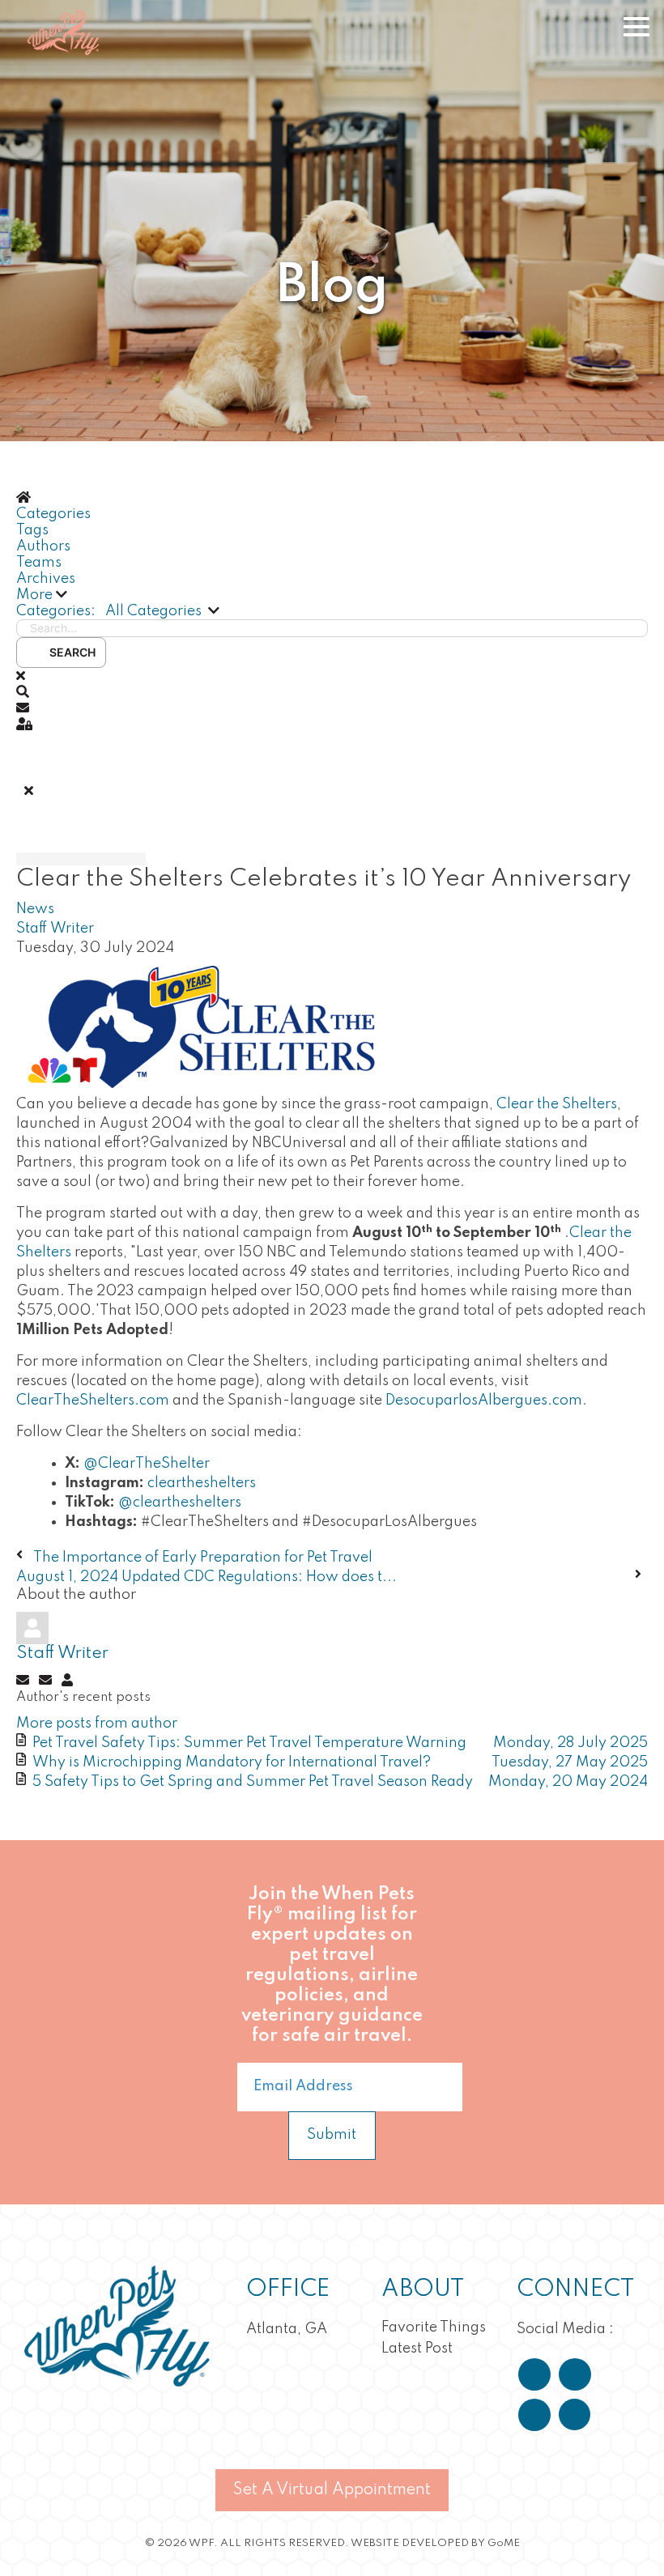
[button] (332, 595)
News (35, 909)
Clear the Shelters (557, 1104)
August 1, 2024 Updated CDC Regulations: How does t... (206, 1577)
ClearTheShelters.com (93, 1401)
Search (70, 652)
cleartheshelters (202, 1483)
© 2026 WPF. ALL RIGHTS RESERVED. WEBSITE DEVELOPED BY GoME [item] (332, 2543)
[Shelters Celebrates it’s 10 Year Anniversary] (202, 1026)
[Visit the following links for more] (534, 2374)
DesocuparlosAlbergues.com (484, 1401)
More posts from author (97, 1724)
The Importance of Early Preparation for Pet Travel (203, 1558)
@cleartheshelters (180, 1503)
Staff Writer (55, 929)
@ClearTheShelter (147, 1464)
